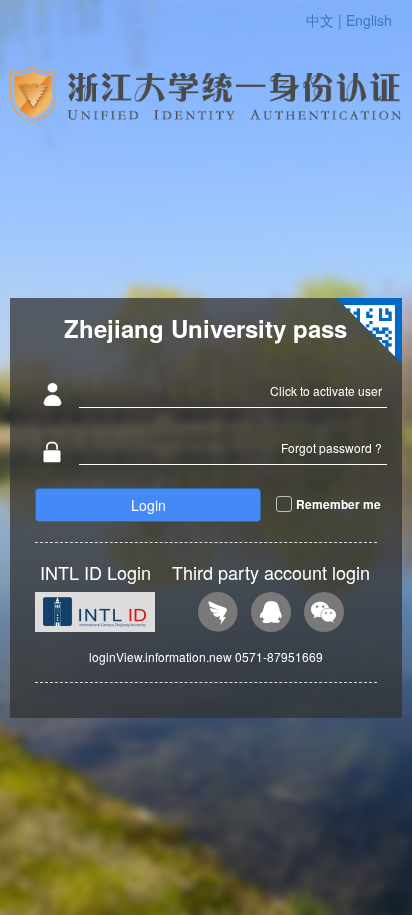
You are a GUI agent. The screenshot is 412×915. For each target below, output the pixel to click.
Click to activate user (326, 390)
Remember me (338, 504)
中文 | (326, 20)
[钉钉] (218, 614)
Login (148, 505)
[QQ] (271, 614)
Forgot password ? (331, 447)
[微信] (324, 614)
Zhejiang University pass (205, 328)
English (369, 20)
